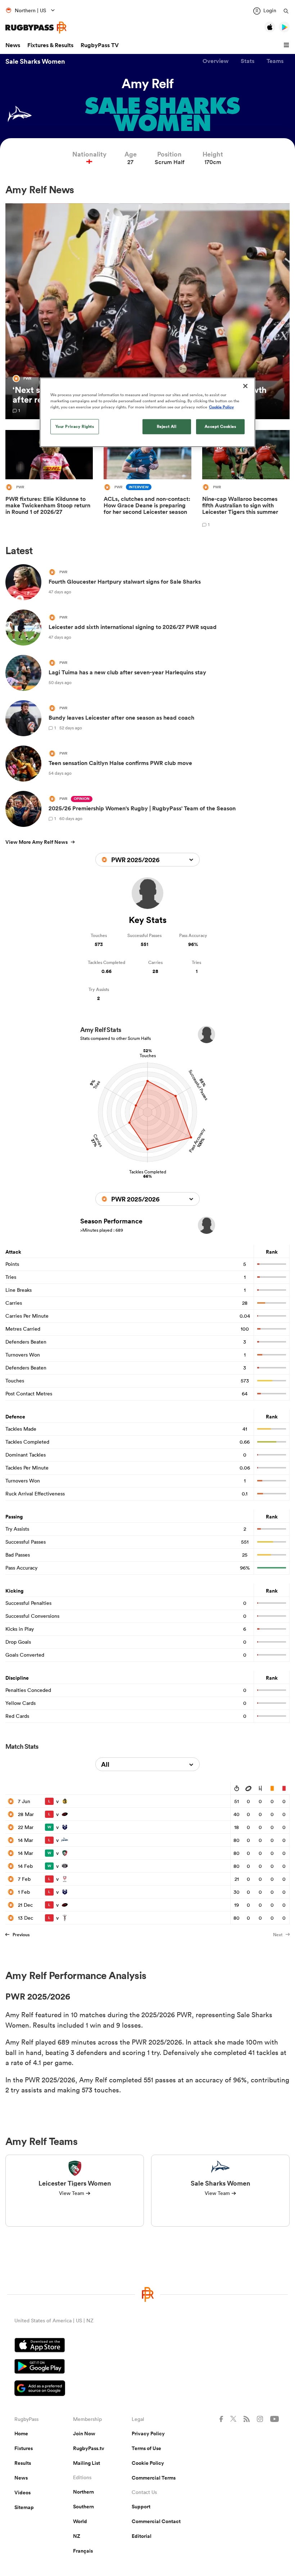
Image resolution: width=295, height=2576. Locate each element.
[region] (147, 412)
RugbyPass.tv (89, 2448)
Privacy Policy (148, 2434)
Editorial (142, 2536)
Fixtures (24, 2448)
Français (83, 2551)
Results (23, 2463)
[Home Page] (36, 28)
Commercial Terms (154, 2478)
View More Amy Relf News (37, 842)
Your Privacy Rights (75, 426)
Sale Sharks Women (35, 61)
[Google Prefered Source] (147, 2389)
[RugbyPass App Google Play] (147, 2367)
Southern (83, 2507)
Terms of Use (146, 2448)
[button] (287, 45)
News (13, 45)
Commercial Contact (156, 2521)
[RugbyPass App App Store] (147, 2346)
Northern (83, 2492)
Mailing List (87, 2463)
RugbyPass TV (100, 45)
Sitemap (24, 2507)
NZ (77, 2536)
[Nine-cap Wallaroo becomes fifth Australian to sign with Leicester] (246, 480)
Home (21, 2434)
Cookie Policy (148, 2463)
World (80, 2521)
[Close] (245, 386)
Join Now (84, 2434)
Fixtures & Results (50, 45)
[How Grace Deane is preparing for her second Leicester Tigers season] (147, 480)
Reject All (167, 426)
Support (141, 2507)
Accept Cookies (221, 426)
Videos (22, 2493)
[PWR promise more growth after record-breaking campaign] (147, 311)
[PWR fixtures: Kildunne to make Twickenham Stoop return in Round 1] (49, 480)
